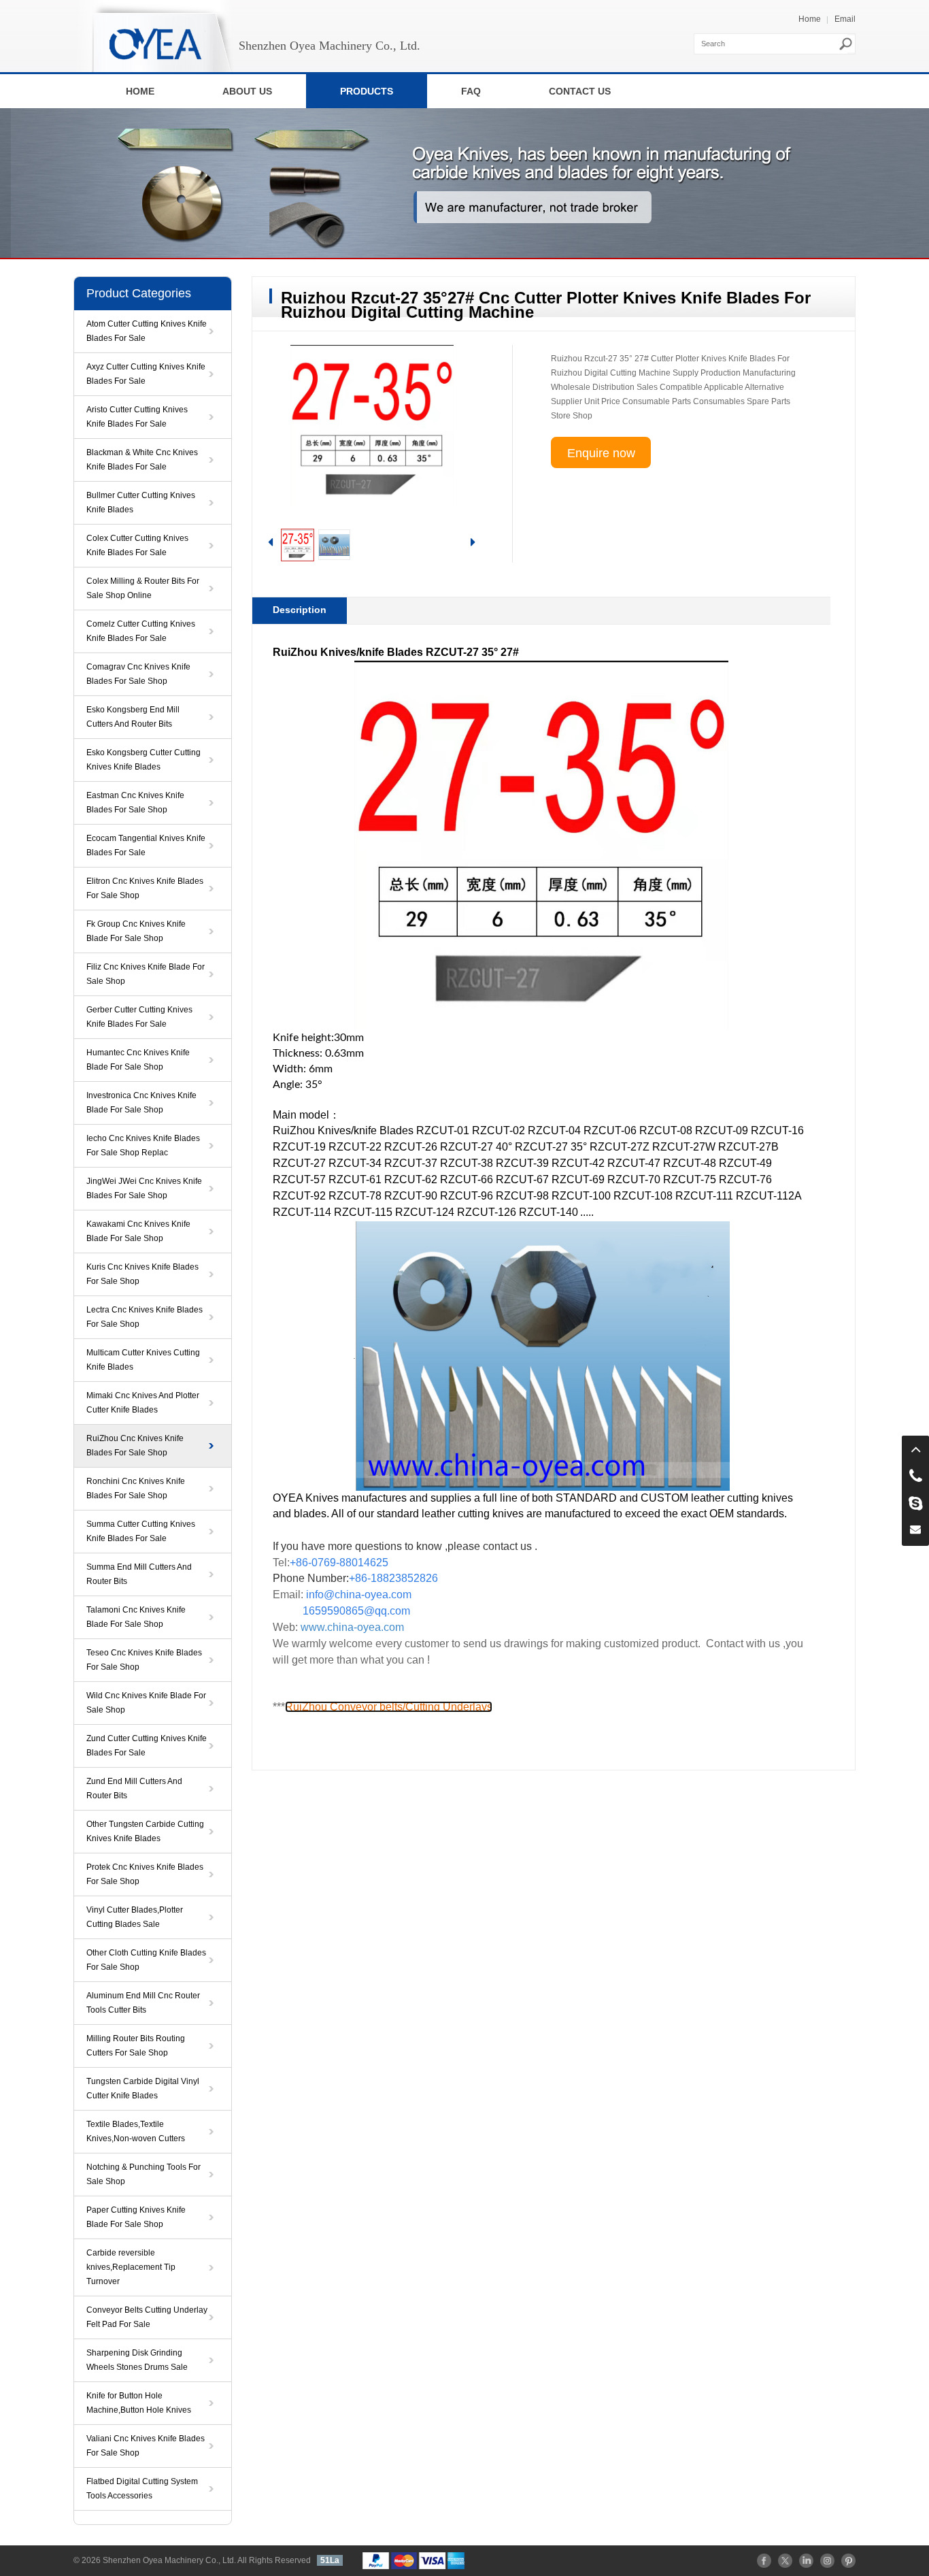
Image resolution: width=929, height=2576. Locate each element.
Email (845, 19)
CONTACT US (580, 91)
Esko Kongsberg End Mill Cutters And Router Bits (133, 717)
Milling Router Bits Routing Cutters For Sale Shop (136, 2046)
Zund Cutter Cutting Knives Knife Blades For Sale (147, 1746)
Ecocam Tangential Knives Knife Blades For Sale (146, 845)
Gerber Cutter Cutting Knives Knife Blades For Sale (139, 1017)
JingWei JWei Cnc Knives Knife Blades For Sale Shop (144, 1188)
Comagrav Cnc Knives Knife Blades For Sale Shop (138, 674)
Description (300, 610)
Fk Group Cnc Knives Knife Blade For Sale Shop (136, 931)
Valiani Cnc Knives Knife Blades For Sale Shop (146, 2446)
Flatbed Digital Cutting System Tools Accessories (142, 2489)
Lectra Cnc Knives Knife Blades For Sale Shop (145, 1317)
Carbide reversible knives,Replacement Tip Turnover (131, 2267)
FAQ (471, 91)
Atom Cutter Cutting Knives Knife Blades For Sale (147, 331)
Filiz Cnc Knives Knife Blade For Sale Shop (146, 974)
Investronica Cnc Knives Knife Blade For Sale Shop (141, 1103)
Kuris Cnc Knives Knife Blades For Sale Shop (142, 1274)
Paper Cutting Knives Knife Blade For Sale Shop (136, 2217)
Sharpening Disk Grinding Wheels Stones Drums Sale (137, 2360)
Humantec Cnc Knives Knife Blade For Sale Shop (138, 1060)
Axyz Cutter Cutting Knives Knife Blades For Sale (146, 374)
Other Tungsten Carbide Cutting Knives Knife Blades (145, 1831)
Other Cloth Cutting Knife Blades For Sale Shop (146, 1960)
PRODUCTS (367, 91)
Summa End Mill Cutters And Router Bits (139, 1574)
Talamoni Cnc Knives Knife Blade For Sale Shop (136, 1617)
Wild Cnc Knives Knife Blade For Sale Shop (146, 1703)
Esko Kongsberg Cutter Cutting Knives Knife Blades (143, 760)
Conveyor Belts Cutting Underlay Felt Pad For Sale (147, 2317)
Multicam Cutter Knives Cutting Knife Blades (143, 1360)
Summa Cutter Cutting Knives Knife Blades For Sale (141, 1531)
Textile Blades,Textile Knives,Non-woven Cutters (136, 2131)
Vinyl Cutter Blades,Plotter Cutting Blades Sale (135, 1917)
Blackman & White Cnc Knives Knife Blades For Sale (142, 460)
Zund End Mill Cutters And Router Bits (134, 1788)
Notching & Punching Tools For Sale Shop (143, 2174)
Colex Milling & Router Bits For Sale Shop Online (143, 588)
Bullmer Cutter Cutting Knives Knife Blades (141, 502)
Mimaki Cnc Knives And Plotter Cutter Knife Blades (143, 1403)
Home (810, 19)
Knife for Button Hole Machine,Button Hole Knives (139, 2403)
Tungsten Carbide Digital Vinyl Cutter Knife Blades (143, 2088)
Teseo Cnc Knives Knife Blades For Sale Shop (144, 1660)
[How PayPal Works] (413, 2560)
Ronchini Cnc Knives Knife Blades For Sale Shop (136, 1488)
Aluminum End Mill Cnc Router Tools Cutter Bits (143, 2003)
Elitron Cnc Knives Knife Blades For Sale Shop (145, 888)
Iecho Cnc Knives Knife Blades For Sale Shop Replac (143, 1145)
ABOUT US (247, 91)
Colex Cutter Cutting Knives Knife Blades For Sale (137, 545)
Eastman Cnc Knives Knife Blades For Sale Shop (135, 803)
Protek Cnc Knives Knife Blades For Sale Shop (145, 1874)
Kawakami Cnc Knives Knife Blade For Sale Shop (138, 1231)
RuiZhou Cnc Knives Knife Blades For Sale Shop (135, 1446)
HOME (140, 91)
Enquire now (601, 453)
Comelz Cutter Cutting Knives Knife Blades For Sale (141, 631)
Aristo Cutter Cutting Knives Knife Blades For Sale (137, 417)
